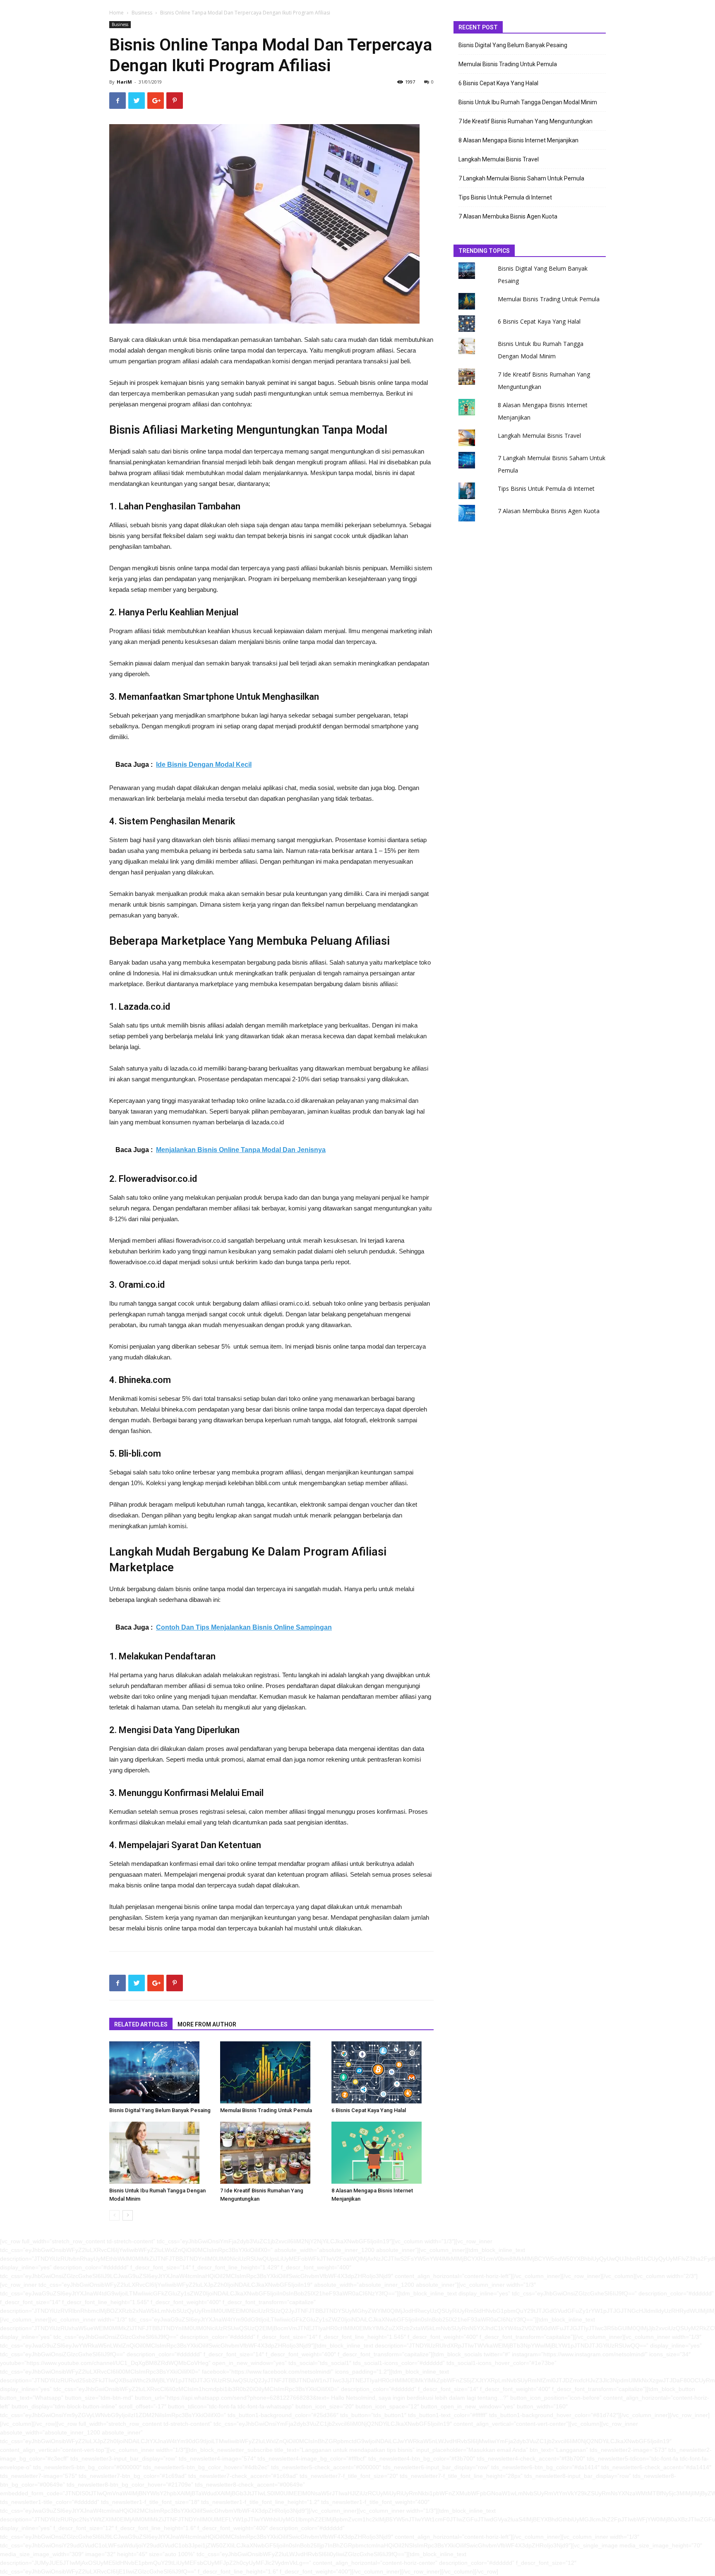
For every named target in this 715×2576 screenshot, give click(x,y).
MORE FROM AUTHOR (207, 2024)
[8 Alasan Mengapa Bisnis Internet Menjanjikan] (383, 2153)
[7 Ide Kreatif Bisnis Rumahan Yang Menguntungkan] (271, 2153)
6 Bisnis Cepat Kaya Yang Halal (369, 2110)
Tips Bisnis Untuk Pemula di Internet (505, 197)
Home (116, 13)
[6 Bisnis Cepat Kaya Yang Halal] (383, 2072)
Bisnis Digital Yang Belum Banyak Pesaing (160, 2110)
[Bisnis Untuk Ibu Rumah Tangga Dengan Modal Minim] (160, 2153)
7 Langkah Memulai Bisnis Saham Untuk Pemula (521, 178)
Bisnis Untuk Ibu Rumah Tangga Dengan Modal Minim (528, 102)
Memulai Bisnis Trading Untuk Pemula (266, 2110)
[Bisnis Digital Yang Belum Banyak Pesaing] (160, 2072)
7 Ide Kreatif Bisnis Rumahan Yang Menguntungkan (525, 121)
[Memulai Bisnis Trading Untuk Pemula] (271, 2072)
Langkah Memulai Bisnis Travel (499, 159)
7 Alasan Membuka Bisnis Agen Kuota (508, 216)
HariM (124, 82)
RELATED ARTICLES (141, 2024)
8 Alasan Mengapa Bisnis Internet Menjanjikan (518, 140)
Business (142, 13)
